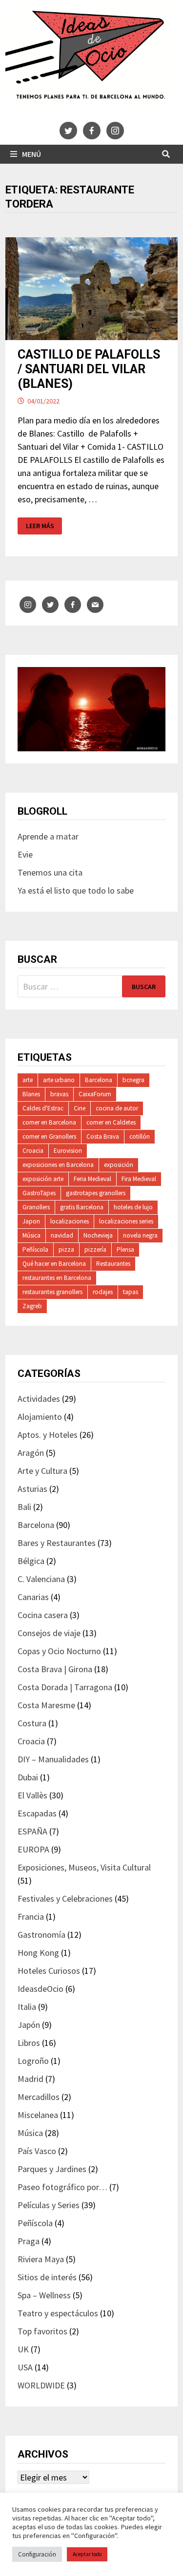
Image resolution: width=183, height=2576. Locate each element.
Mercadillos (39, 2097)
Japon (31, 1221)
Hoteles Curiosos (49, 1971)
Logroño (33, 2061)
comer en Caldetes (111, 1122)
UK (23, 2349)
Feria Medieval (92, 1179)
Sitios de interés (47, 2277)
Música (31, 1235)
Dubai (28, 1777)
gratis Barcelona (82, 1207)
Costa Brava (103, 1136)
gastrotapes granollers (96, 1193)
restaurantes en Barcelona (57, 1278)
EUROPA (33, 1849)
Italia (27, 2007)
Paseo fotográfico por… (62, 2187)
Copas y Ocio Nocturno (59, 1651)
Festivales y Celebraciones (65, 1899)
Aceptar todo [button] (87, 2554)
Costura (32, 1723)
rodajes (103, 1292)
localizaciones (70, 1221)
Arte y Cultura (42, 1471)
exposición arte (43, 1179)
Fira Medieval (139, 1179)
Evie (25, 854)
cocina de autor (117, 1108)
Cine (80, 1108)
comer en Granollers (49, 1136)
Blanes (31, 1094)
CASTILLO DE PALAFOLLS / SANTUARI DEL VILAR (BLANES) (89, 369)
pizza (66, 1250)
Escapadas (37, 1813)
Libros (29, 2043)
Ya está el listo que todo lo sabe (76, 890)
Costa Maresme (46, 1705)
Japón (29, 2025)
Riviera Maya (41, 2259)
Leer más (42, 526)
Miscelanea (38, 2115)
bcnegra (133, 1080)
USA (25, 2367)
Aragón (31, 1453)
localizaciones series (126, 1221)
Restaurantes (113, 1264)
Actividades (39, 1399)
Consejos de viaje (49, 1633)
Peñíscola (35, 1250)
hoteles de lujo (133, 1207)
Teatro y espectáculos (58, 2313)
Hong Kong (38, 1953)
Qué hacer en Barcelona (54, 1264)
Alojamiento (40, 1417)
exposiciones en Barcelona (58, 1165)
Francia (31, 1917)
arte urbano (59, 1080)
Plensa (125, 1250)
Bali (24, 1507)
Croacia (33, 1151)
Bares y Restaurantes (57, 1543)
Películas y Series (49, 2205)
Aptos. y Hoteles (48, 1435)
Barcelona (99, 1080)
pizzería (95, 1250)
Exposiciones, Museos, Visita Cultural (84, 1867)
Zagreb (32, 1306)
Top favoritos (42, 2331)
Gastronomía (41, 1935)
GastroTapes (39, 1193)
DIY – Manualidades (53, 1759)
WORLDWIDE (41, 2385)
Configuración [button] (37, 2554)
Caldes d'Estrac (43, 1108)
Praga (29, 2241)
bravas (59, 1094)
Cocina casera (43, 1615)
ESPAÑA (32, 1831)
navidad (62, 1235)
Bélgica (31, 1561)
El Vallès (32, 1795)
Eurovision (68, 1151)
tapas (131, 1292)
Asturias (32, 1489)
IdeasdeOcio (41, 1989)
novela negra (140, 1235)
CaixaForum (95, 1094)
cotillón (140, 1136)
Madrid (30, 2079)
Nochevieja (98, 1235)
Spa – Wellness (44, 2295)
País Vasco (37, 2151)
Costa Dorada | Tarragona (65, 1687)
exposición (119, 1165)
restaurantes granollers (52, 1292)
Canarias (33, 1597)
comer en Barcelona (49, 1122)
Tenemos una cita (50, 872)
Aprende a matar (48, 836)
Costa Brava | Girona (55, 1669)
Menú (31, 154)
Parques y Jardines (52, 2169)
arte (28, 1080)
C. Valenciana (41, 1579)
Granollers (36, 1207)
